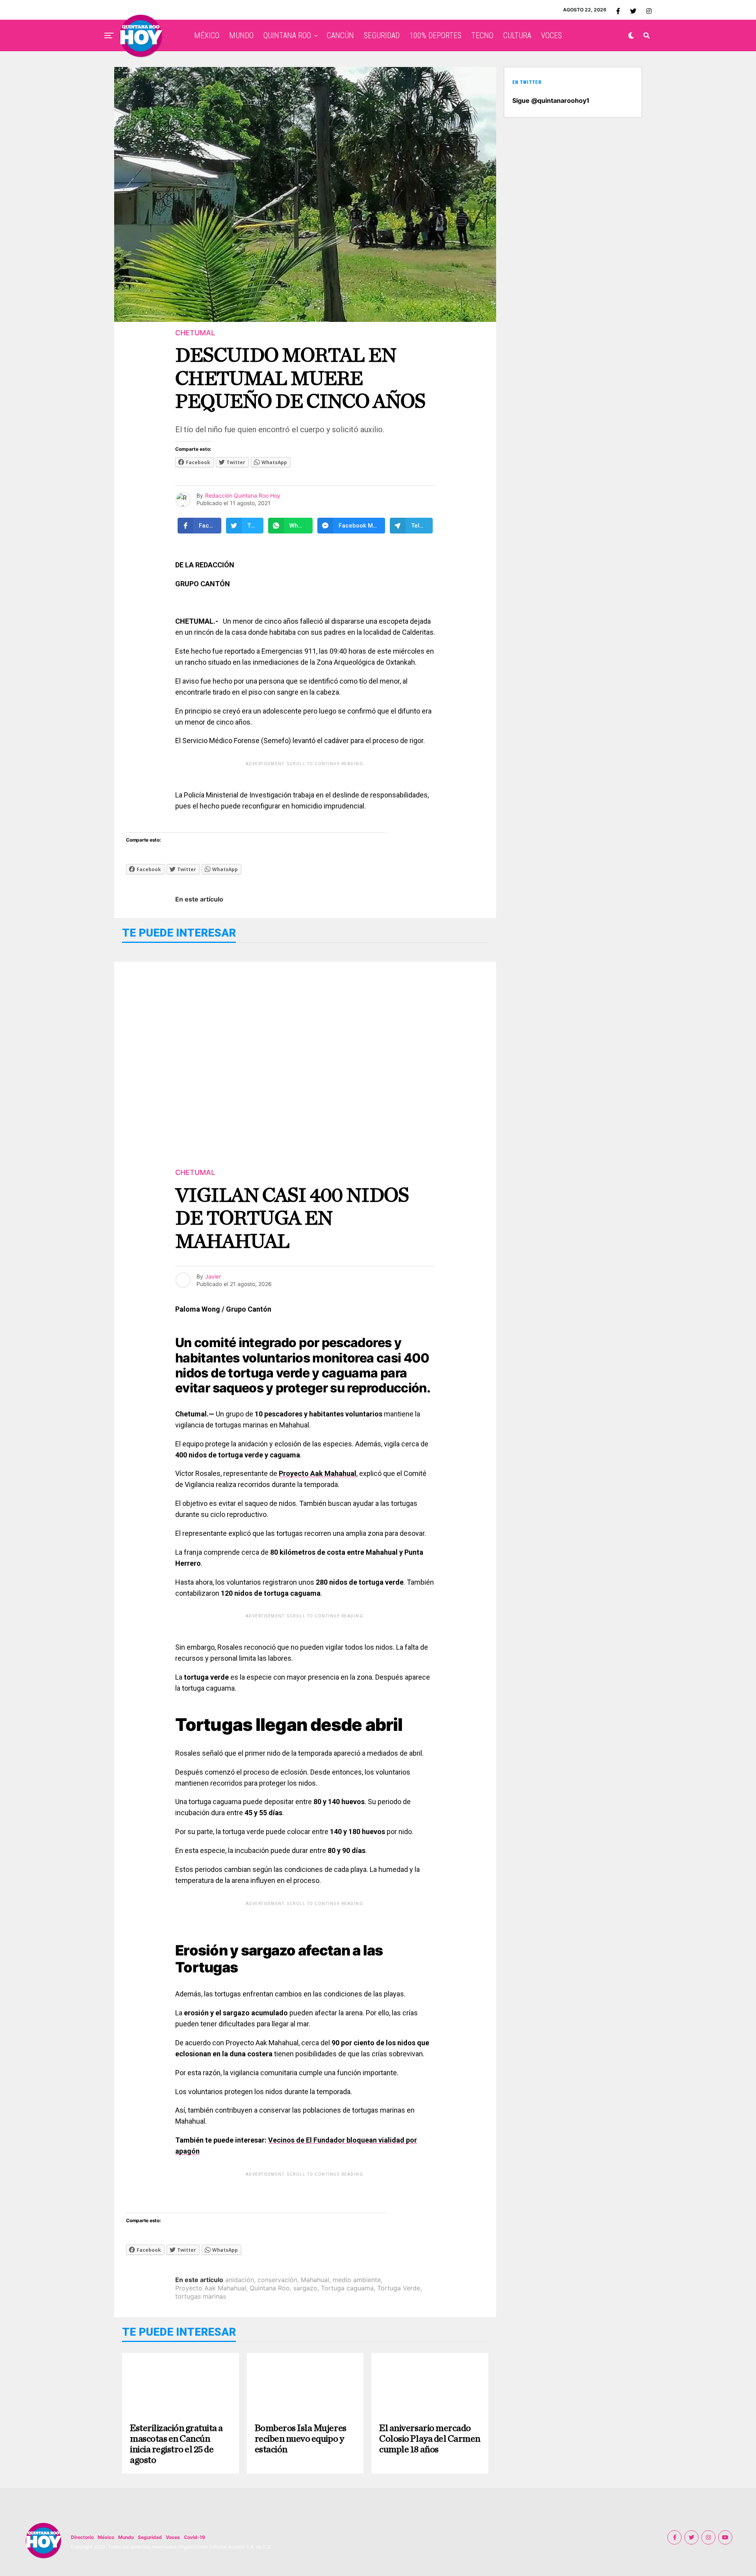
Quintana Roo (270, 2288)
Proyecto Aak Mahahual (211, 2288)
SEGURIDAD (382, 35)
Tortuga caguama (347, 2288)
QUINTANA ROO (287, 35)
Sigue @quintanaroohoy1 (551, 100)
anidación (240, 2280)
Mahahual (315, 2280)
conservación (277, 2280)
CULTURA (517, 35)
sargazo (305, 2288)
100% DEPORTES (435, 35)
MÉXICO (207, 35)
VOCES (551, 35)
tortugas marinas (201, 2296)
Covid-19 (195, 2537)
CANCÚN (340, 35)
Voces (173, 2537)
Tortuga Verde (399, 2288)
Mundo (126, 2537)
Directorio (82, 2537)
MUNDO (241, 35)
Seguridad (150, 2537)
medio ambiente (357, 2280)
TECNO (482, 35)
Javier (213, 1276)
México (106, 2537)
